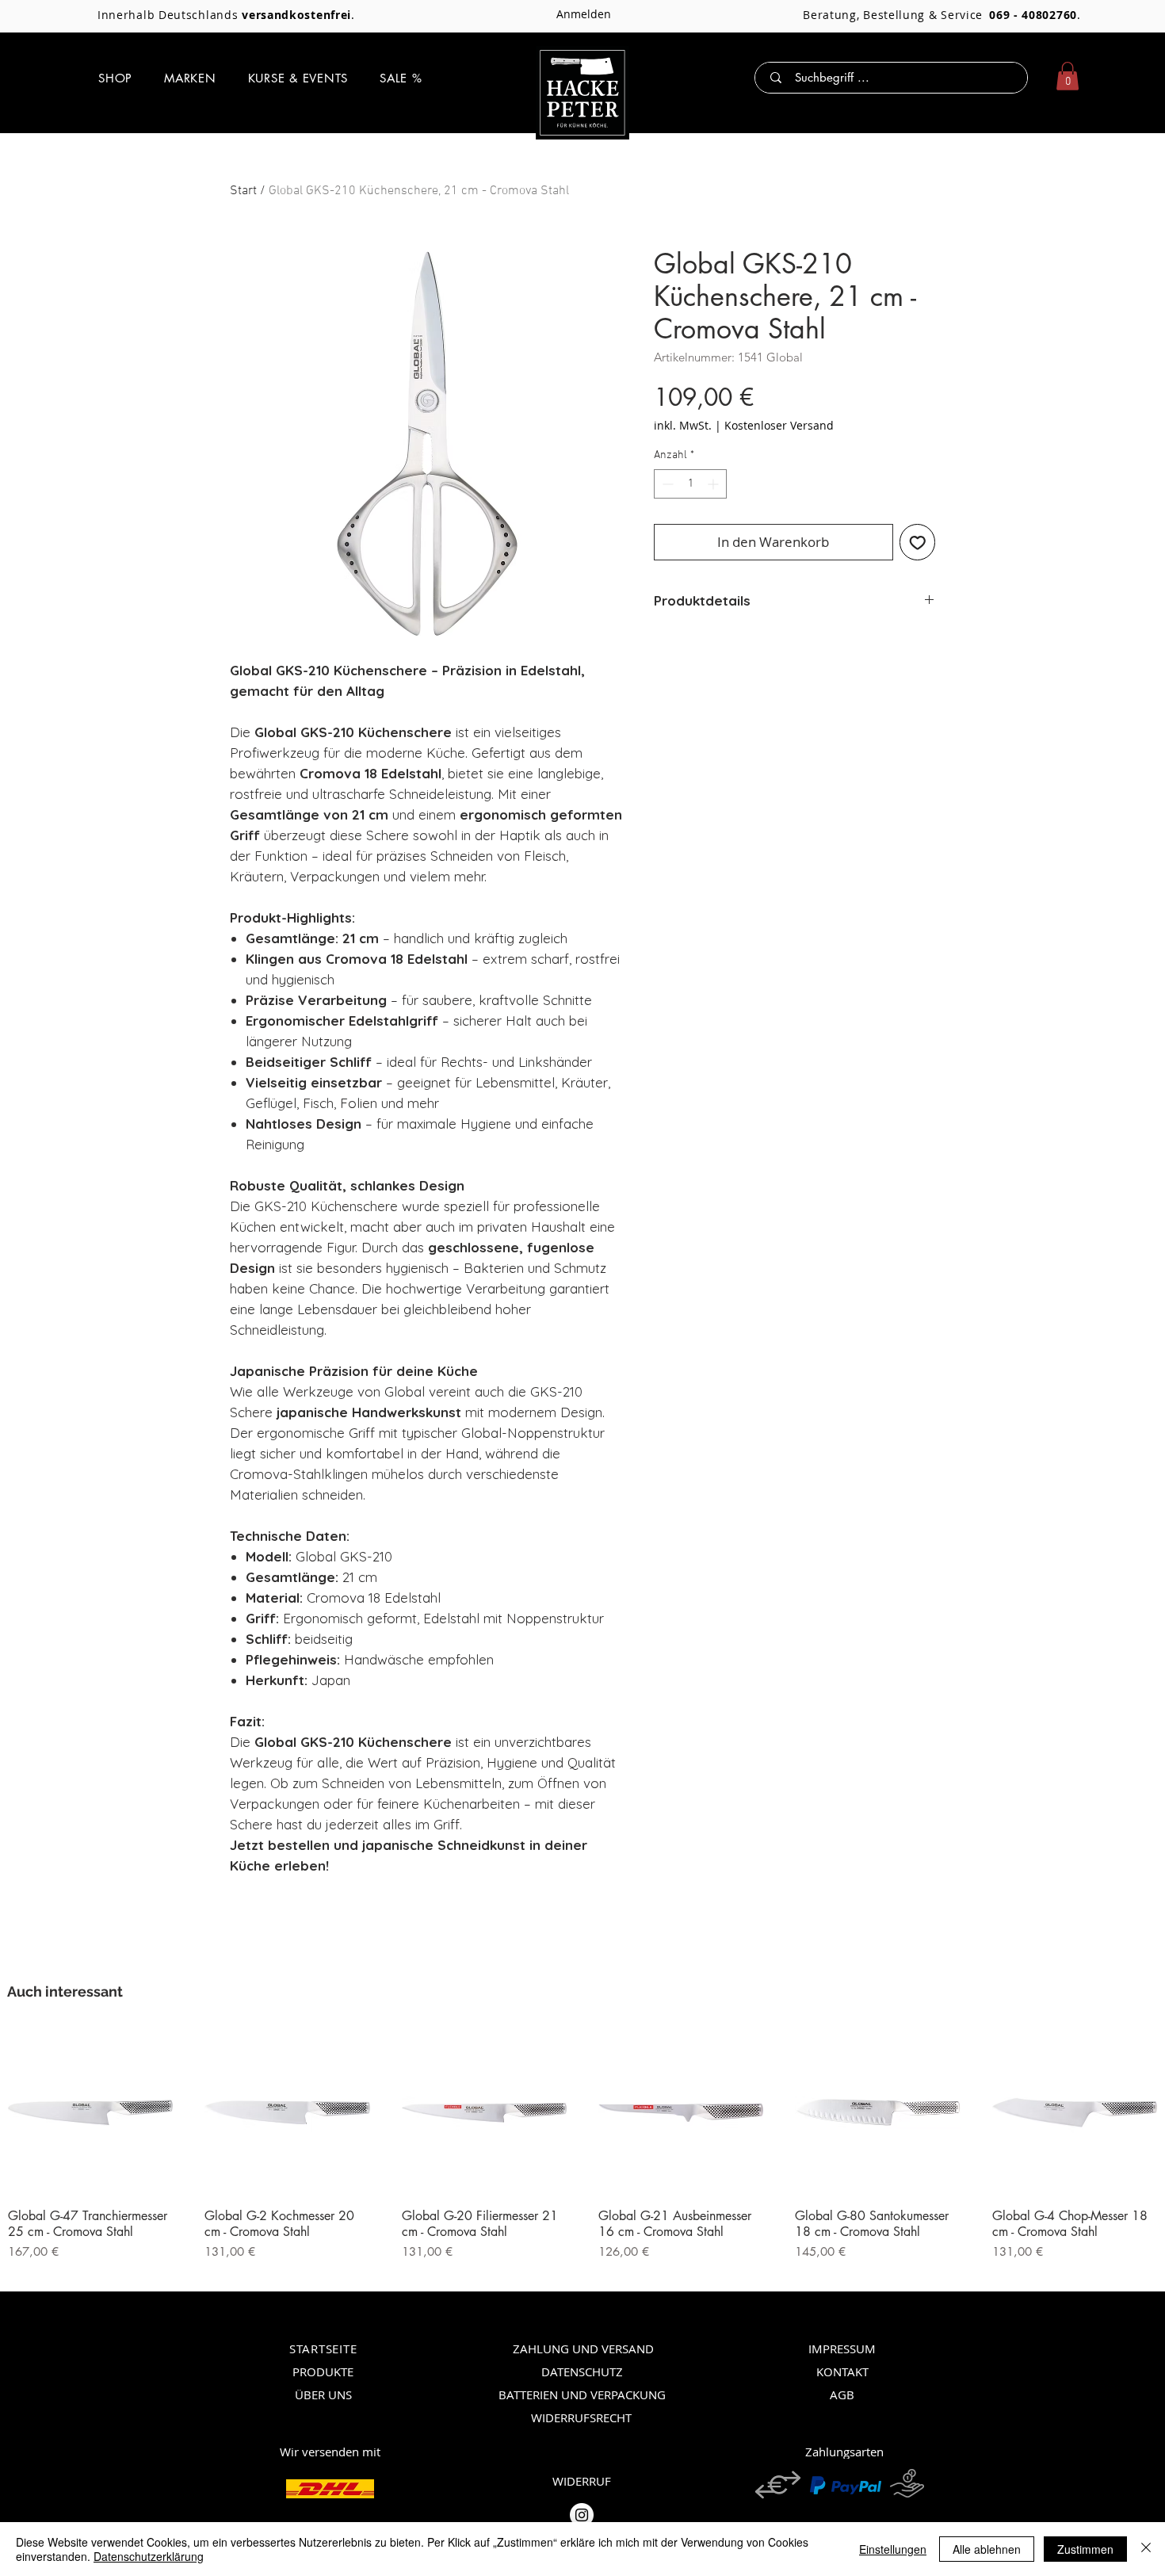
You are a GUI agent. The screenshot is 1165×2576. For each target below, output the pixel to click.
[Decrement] (666, 484)
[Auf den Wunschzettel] (918, 542)
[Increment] (714, 484)
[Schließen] (1146, 2549)
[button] (115, 78)
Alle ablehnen (987, 2549)
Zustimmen (1085, 2549)
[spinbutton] (690, 484)
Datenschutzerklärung (149, 2556)
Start (243, 191)
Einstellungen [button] (893, 2549)
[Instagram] (582, 2515)
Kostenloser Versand (779, 425)
